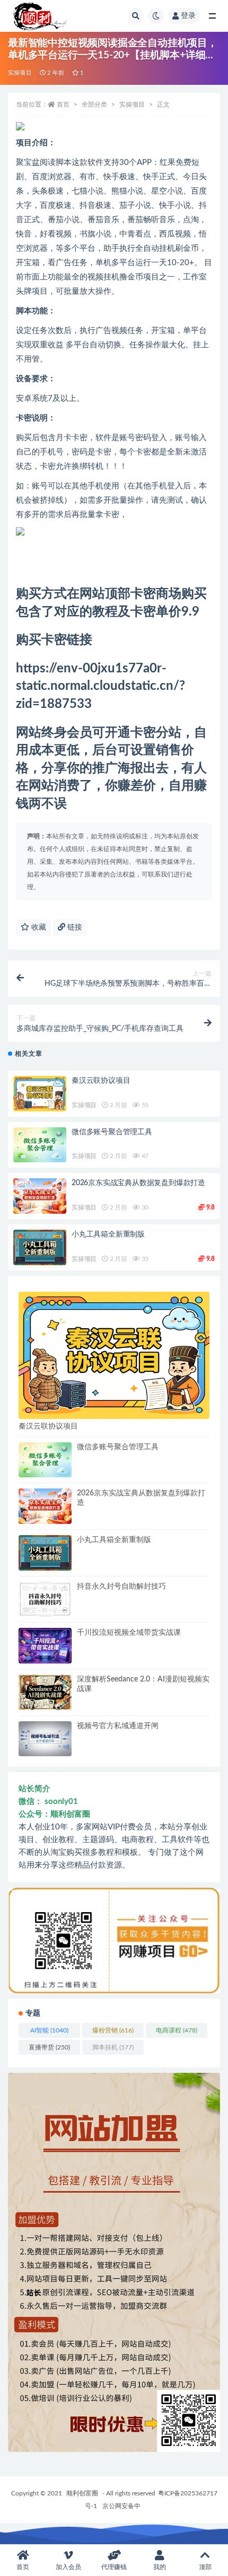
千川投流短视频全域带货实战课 (129, 1633)
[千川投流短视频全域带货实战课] (45, 1646)
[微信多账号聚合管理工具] (40, 1145)
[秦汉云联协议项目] (40, 1094)
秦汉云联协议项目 (101, 1081)
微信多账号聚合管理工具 (112, 1132)
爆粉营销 (113, 2030)
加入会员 (68, 2567)
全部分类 (94, 104)
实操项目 (20, 73)
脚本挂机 (113, 2047)
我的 (160, 2567)
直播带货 (49, 2047)
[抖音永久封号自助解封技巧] (45, 1600)
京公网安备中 (121, 2506)
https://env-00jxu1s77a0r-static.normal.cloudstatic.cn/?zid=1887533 (100, 686)
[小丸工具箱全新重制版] (40, 1247)
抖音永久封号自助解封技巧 (121, 1587)
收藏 (38, 927)
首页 (63, 104)
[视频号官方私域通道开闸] (45, 1739)
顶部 (205, 2567)
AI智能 (49, 2030)
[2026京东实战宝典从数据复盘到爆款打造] (40, 1196)
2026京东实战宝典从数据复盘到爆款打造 (138, 1183)
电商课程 (177, 2030)
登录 (188, 16)
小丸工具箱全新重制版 (108, 1234)
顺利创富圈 (82, 2493)
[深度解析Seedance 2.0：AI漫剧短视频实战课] (45, 1692)
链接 (74, 927)
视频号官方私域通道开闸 (118, 1726)
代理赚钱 (114, 2567)
